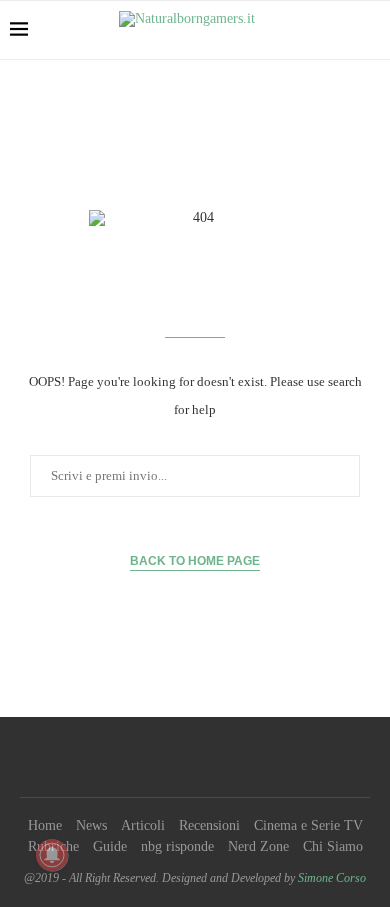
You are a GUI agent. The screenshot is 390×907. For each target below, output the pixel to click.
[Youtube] (221, 757)
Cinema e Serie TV (308, 825)
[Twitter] (169, 757)
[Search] (370, 30)
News (91, 825)
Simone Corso (332, 878)
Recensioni (209, 825)
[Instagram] (195, 757)
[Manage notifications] (52, 855)
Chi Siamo (333, 846)
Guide (110, 846)
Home (45, 825)
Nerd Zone (258, 846)
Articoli (143, 825)
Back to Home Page (195, 561)
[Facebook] (143, 757)
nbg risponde (177, 846)
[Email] (247, 757)
